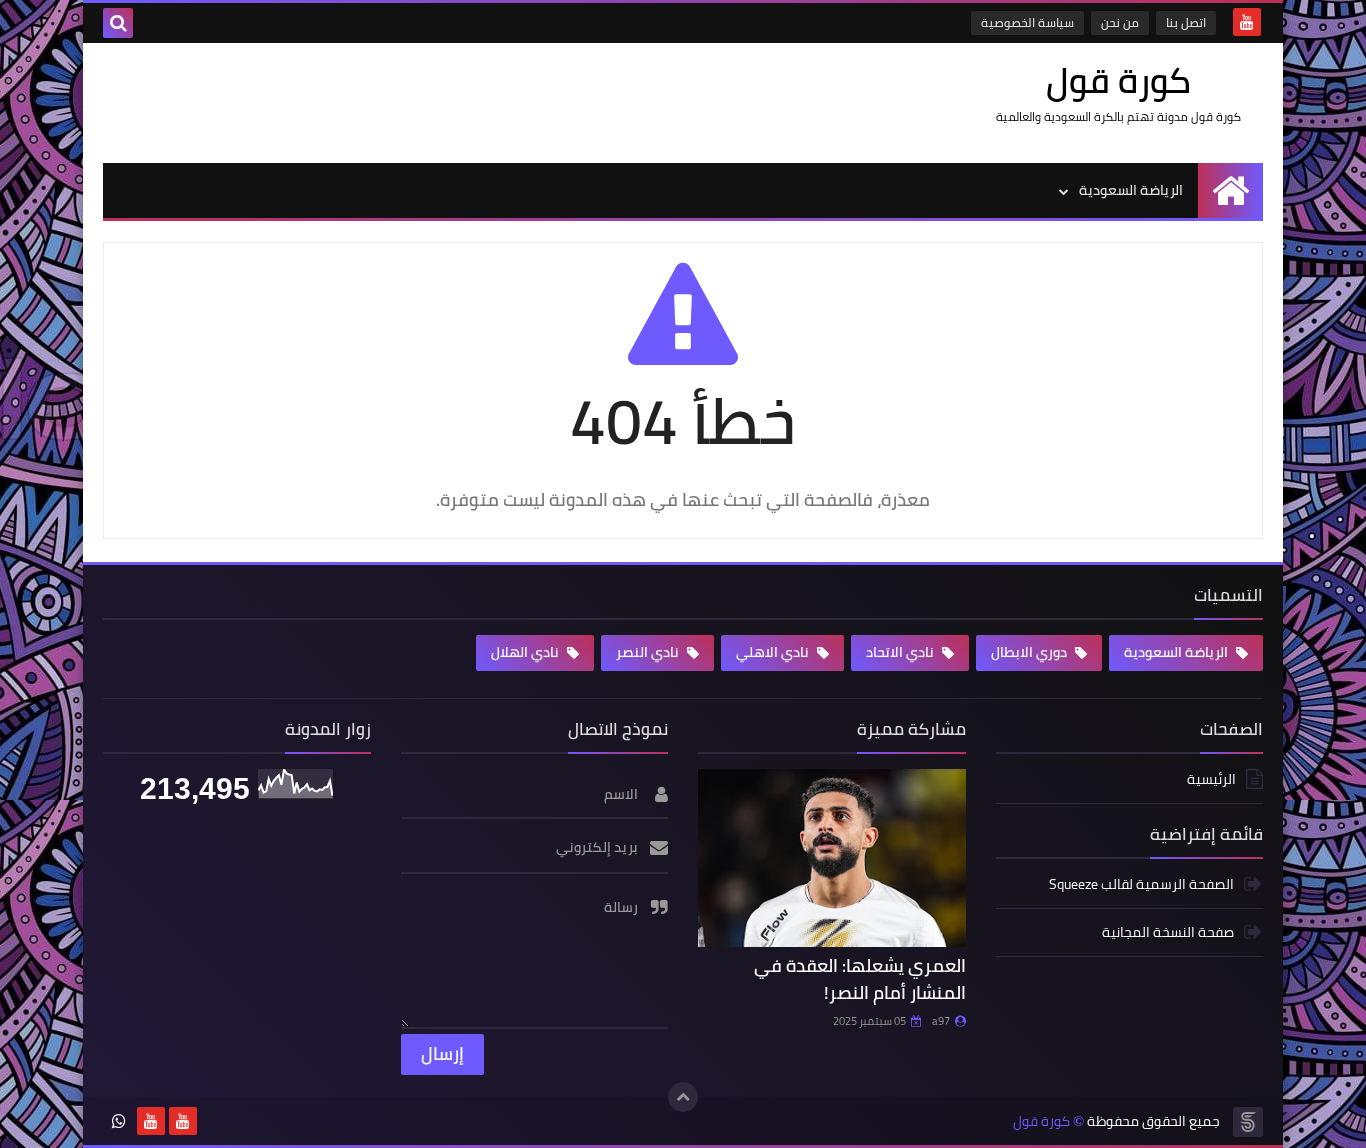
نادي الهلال (526, 652)
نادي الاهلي (774, 652)
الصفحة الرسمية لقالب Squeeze (1141, 885)
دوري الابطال (1030, 652)
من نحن (1120, 22)
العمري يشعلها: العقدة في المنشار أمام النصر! (860, 979)
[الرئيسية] (1230, 190)
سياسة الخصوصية (1027, 22)
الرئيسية (1211, 780)
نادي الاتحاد (901, 652)
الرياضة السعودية (1131, 190)
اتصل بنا (1186, 22)
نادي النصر (649, 652)
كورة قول (1041, 1121)
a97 (941, 1021)
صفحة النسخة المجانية (1168, 932)
